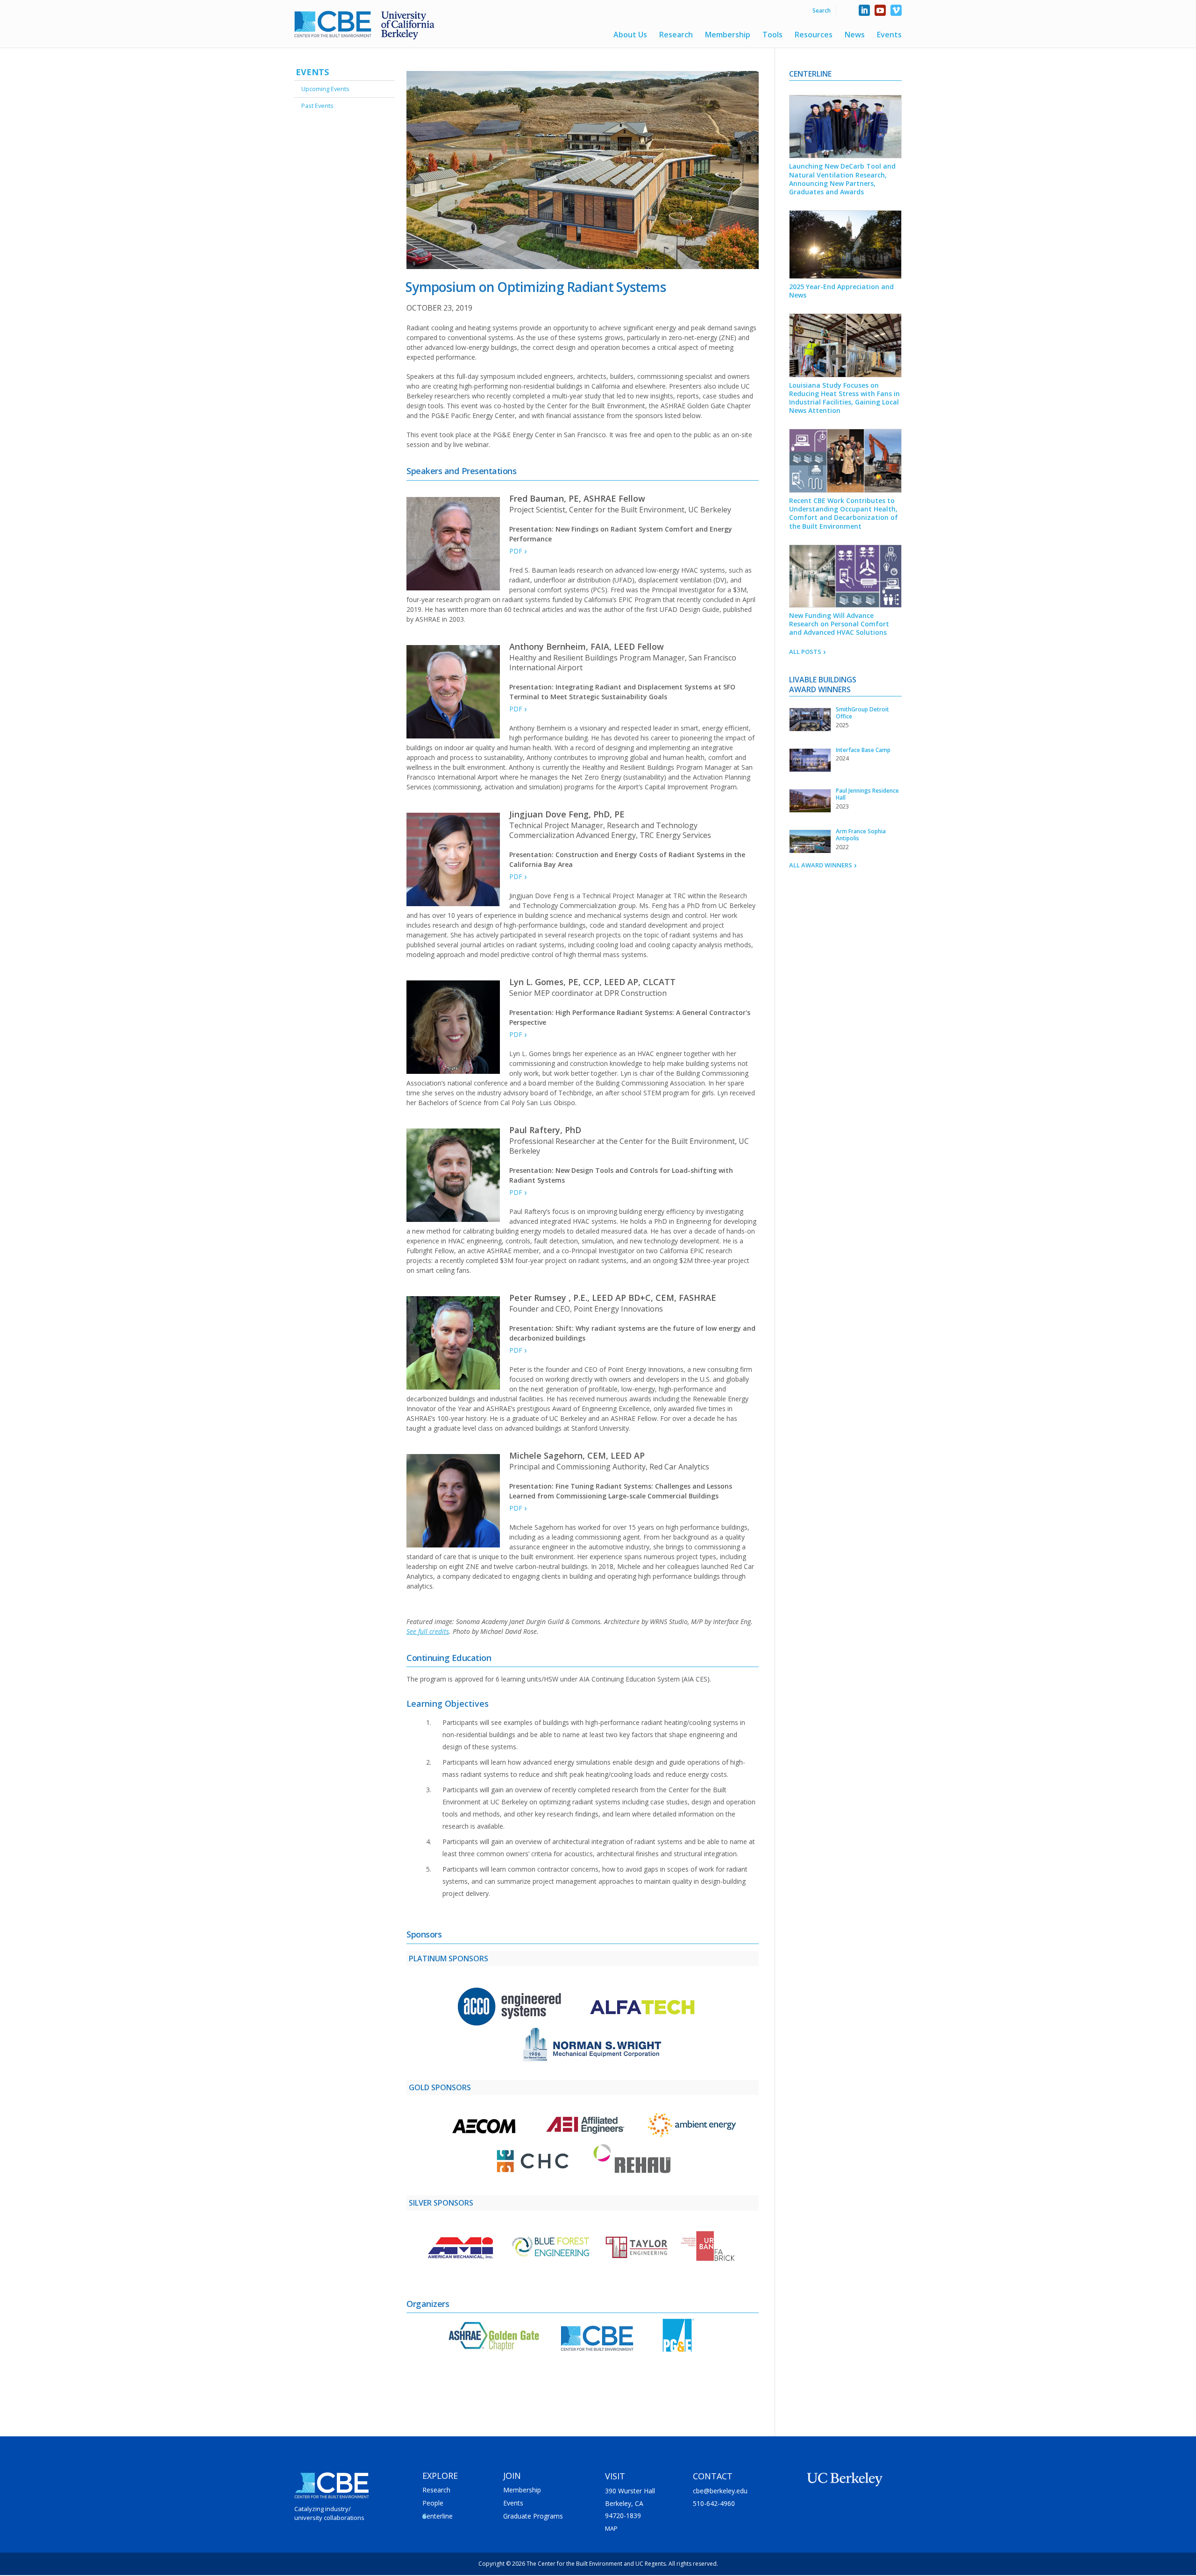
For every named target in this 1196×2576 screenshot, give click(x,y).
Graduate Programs (533, 2516)
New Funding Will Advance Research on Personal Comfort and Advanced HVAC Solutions (839, 624)
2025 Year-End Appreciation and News (841, 291)
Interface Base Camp (863, 750)
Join (512, 2476)
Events (889, 35)
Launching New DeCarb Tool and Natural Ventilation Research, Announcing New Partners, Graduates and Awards (842, 179)
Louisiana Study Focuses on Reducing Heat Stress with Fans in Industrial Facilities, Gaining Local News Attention (844, 398)
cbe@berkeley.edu (720, 2491)
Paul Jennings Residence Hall (867, 794)
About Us (630, 35)
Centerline (438, 2516)
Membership (728, 35)
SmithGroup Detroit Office (862, 713)
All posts (804, 652)
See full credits (428, 1631)
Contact (713, 2476)
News (855, 35)
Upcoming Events (325, 89)
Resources (814, 35)
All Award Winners (820, 865)
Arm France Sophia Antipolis (861, 835)
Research (676, 35)
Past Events (317, 106)
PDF (515, 551)
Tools (772, 35)
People (433, 2503)
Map (611, 2528)
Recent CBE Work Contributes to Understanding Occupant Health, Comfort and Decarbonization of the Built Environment (844, 513)
